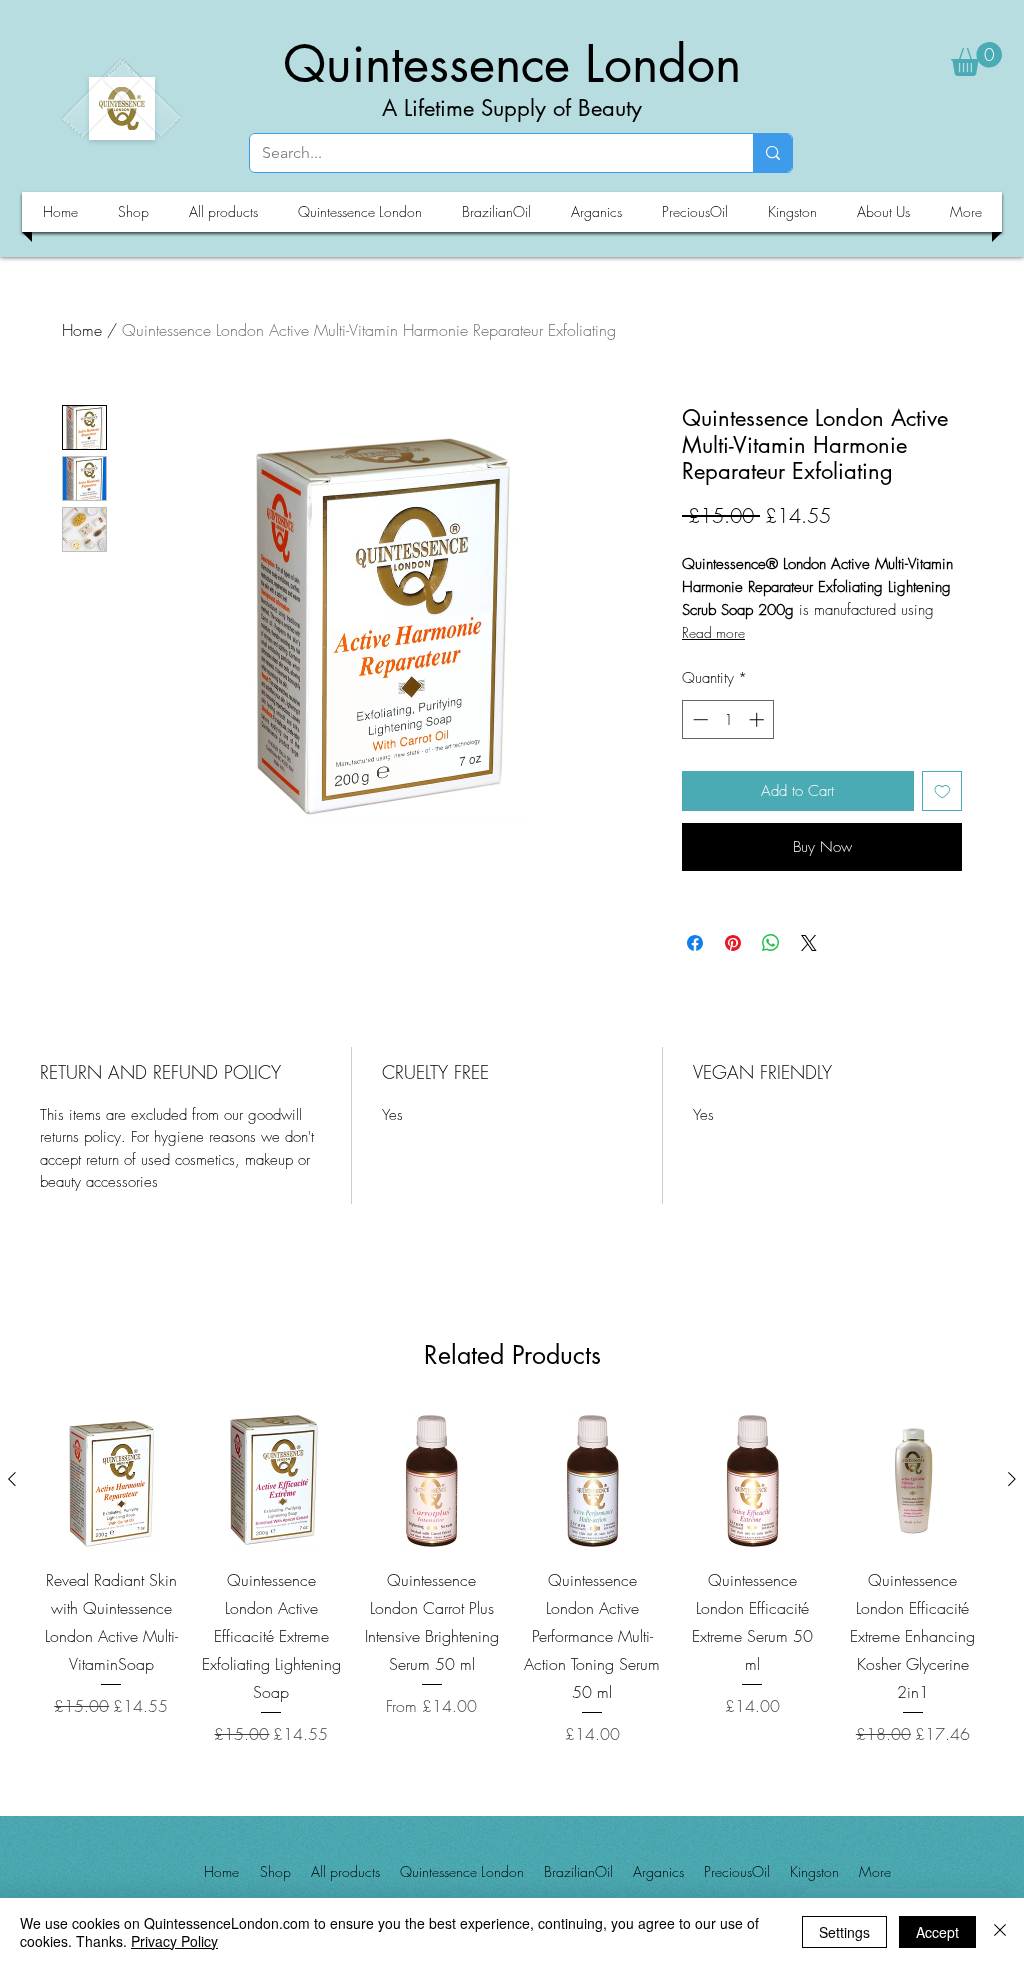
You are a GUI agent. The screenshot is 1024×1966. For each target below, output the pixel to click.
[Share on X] (809, 943)
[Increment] (758, 719)
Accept (937, 1932)
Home (82, 330)
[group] (512, 1578)
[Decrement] (698, 719)
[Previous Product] (12, 1479)
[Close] (1000, 1932)
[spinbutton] (728, 719)
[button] (976, 59)
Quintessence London (512, 64)
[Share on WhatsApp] (771, 943)
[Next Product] (1012, 1479)
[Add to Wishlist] (942, 791)
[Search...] (772, 153)
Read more (713, 632)
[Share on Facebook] (695, 943)
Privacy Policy (174, 1941)
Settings (844, 1932)
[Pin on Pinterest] (733, 943)
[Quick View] (111, 1480)
